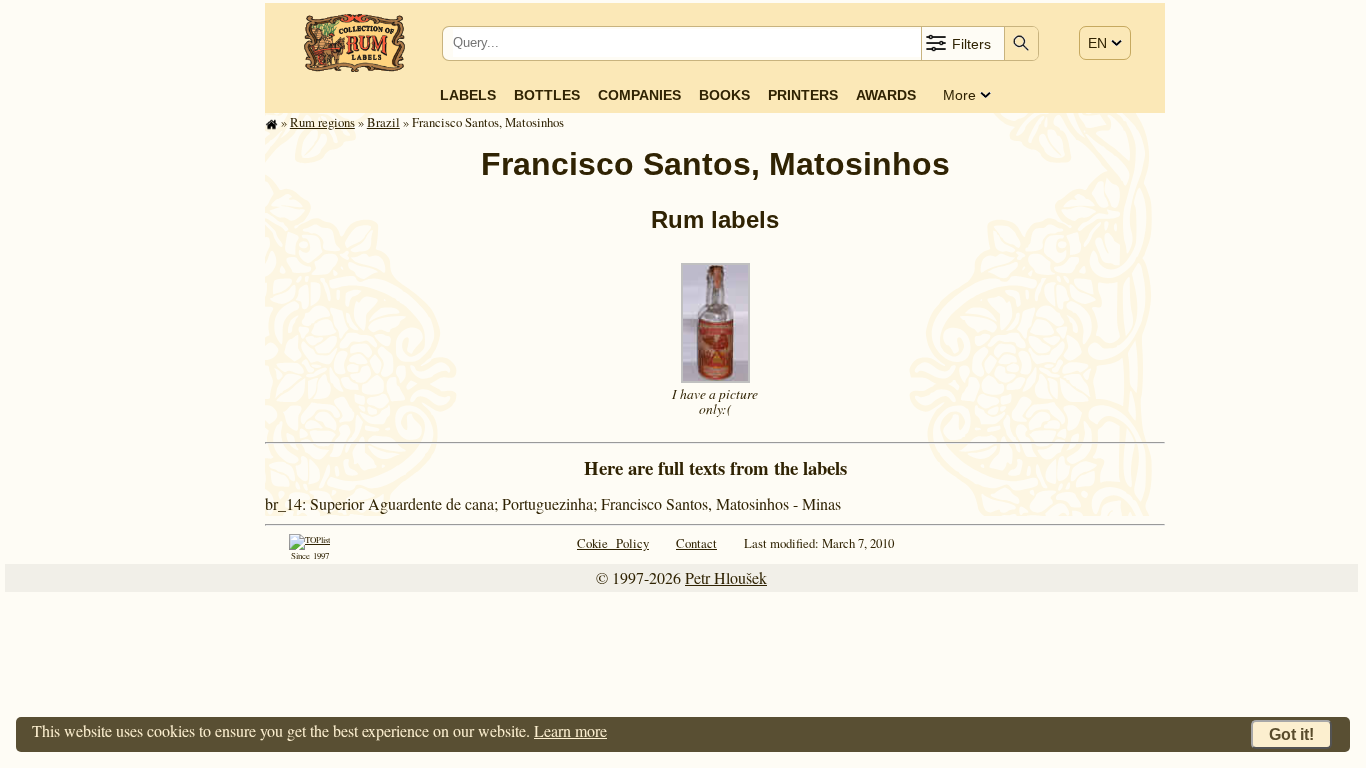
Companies (639, 95)
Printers (803, 95)
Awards (886, 95)
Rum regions (322, 122)
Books (724, 95)
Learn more (570, 730)
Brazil (383, 122)
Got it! (1291, 734)
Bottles (547, 95)
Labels (468, 95)
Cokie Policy (613, 543)
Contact (696, 543)
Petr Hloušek (726, 577)
